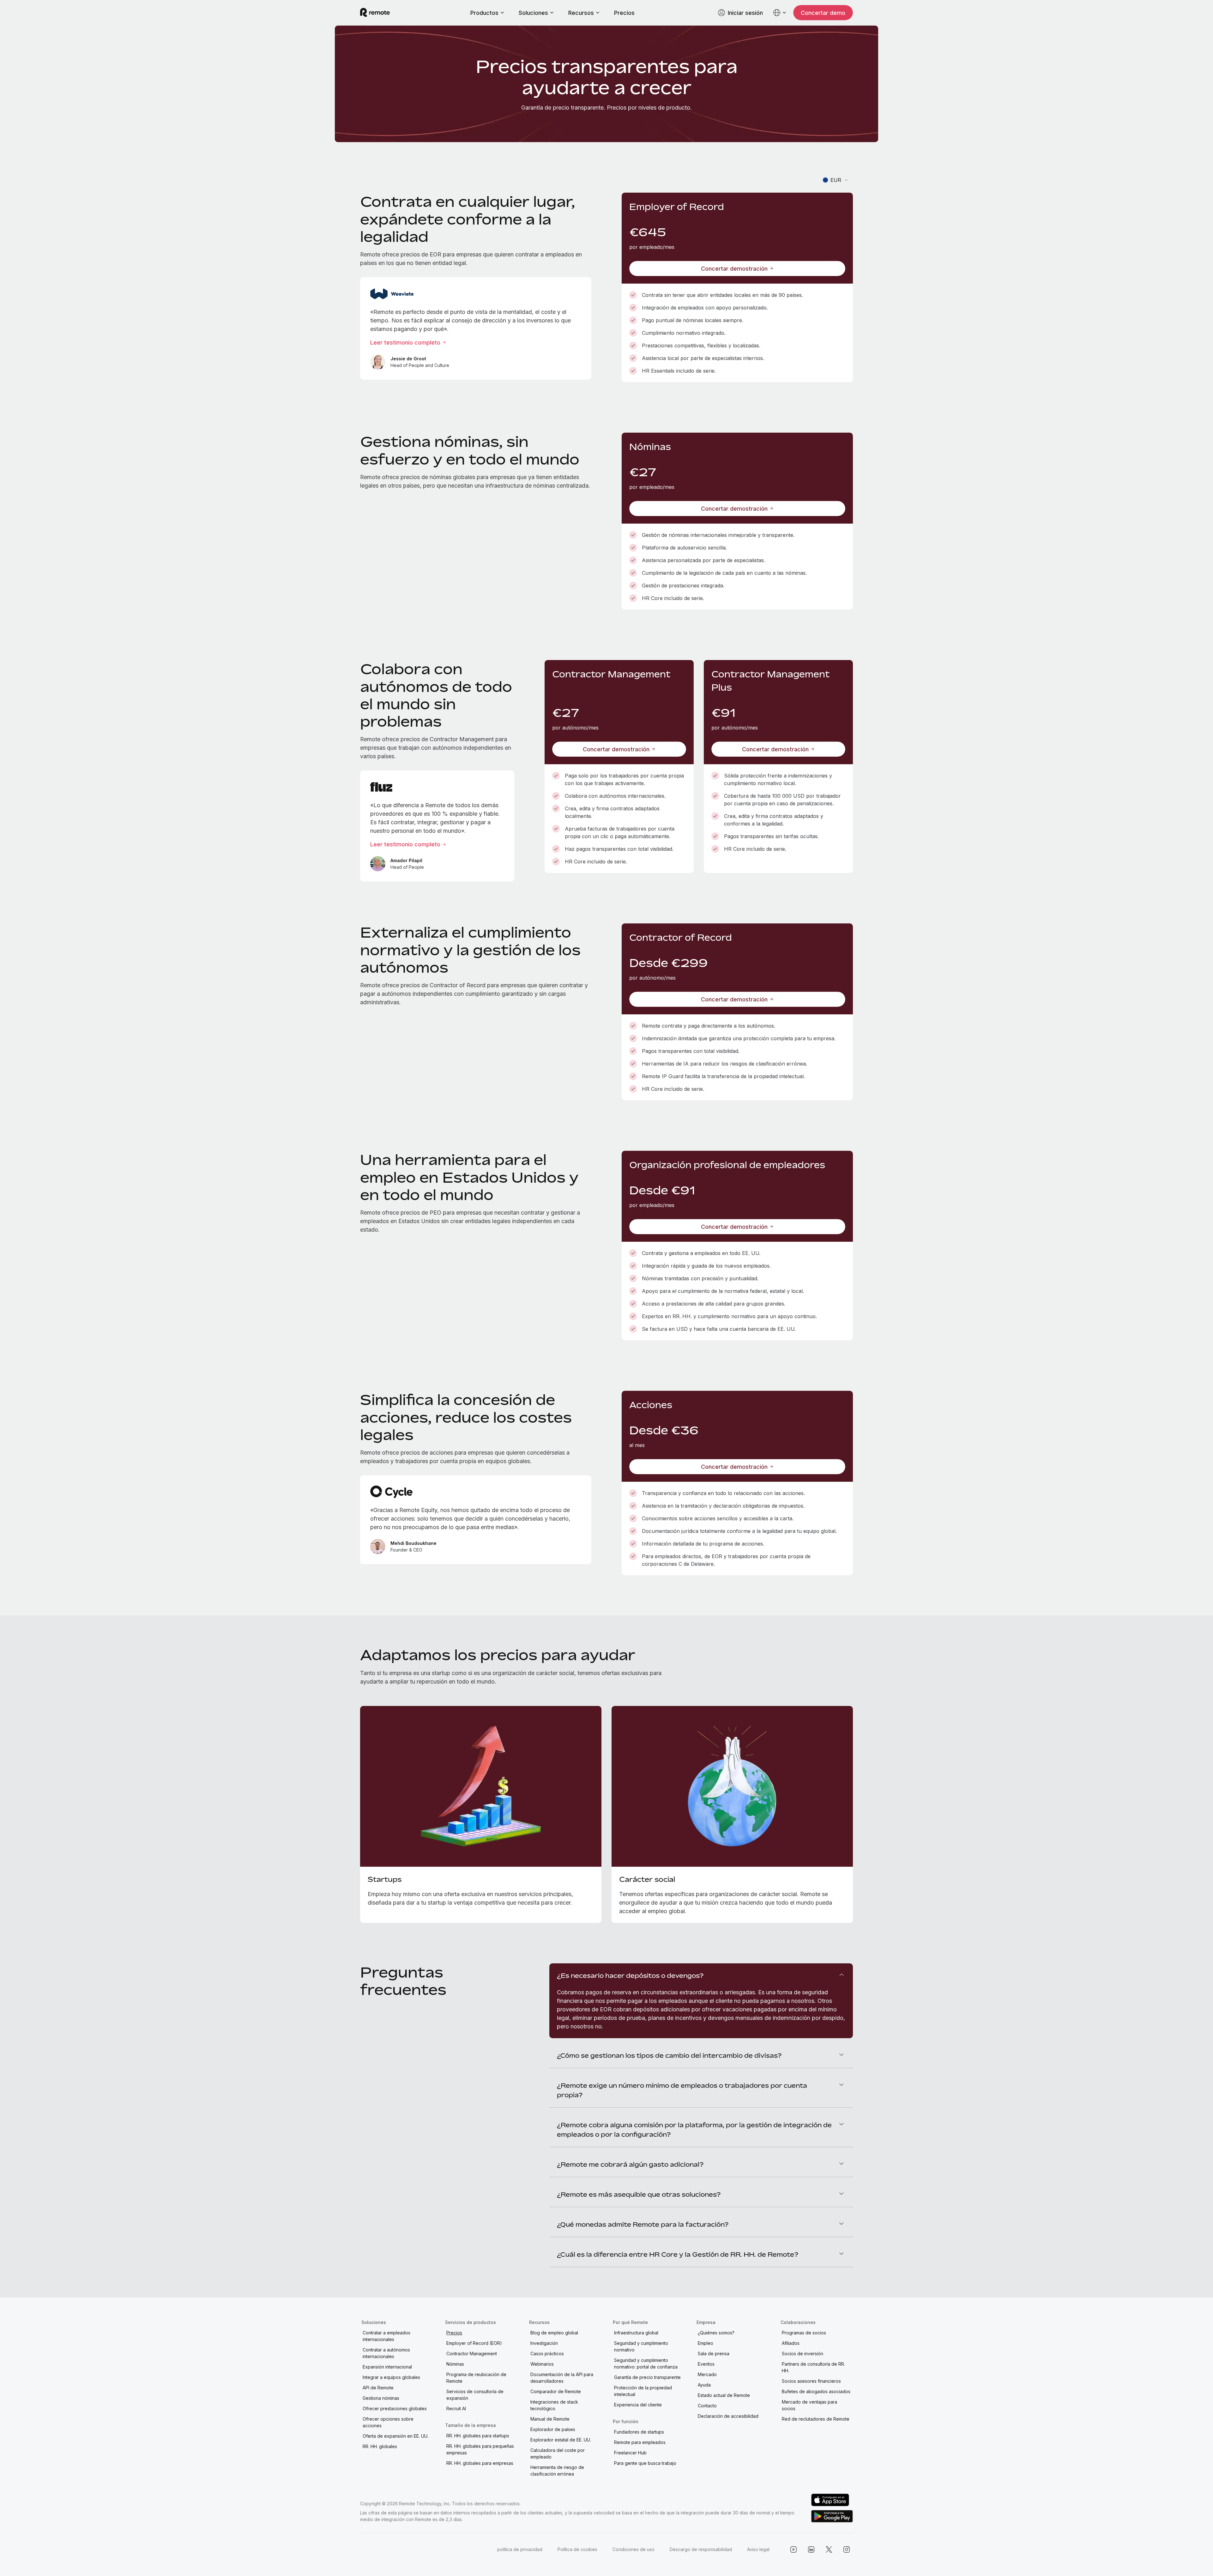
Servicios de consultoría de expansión (475, 2395)
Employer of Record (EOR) (474, 2343)
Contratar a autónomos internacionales (386, 2353)
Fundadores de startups (639, 2432)
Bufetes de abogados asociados (816, 2391)
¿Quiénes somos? (716, 2333)
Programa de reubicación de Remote (476, 2378)
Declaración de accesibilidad (728, 2416)
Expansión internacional (387, 2367)
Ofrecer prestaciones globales (395, 2408)
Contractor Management (472, 2354)
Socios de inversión (803, 2354)
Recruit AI (456, 2408)
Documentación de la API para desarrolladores (562, 2378)
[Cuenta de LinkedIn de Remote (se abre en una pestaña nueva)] (811, 2549)
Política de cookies (577, 2549)
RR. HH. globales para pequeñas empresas (480, 2449)
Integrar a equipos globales (391, 2377)
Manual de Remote (550, 2419)
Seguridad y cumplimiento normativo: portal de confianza (646, 2363)
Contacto (707, 2406)
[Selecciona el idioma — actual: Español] (780, 13)
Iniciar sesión (745, 13)
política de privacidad (520, 2549)
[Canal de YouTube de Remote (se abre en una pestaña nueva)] (794, 2549)
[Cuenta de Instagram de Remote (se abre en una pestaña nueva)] (847, 2549)
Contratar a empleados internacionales (386, 2336)
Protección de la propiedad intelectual (643, 2391)
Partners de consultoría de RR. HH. (813, 2367)
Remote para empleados (640, 2442)
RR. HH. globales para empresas (480, 2463)
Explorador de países (553, 2429)
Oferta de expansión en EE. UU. (395, 2436)
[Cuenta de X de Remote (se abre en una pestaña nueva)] (829, 2549)
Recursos (581, 13)
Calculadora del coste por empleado (558, 2453)
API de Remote (378, 2388)
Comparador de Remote (556, 2391)
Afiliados (791, 2343)
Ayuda (704, 2385)
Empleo (706, 2343)
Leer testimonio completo (405, 342)
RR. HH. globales (380, 2446)
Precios (624, 13)
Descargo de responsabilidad (701, 2549)
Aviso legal (758, 2549)
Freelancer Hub (630, 2453)
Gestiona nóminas (381, 2398)
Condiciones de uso (634, 2549)
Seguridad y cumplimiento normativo (641, 2346)
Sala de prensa (714, 2354)
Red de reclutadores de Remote (816, 2419)
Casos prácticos (547, 2354)
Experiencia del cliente (638, 2405)
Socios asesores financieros (811, 2381)
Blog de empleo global (554, 2333)
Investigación (544, 2343)
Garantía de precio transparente (647, 2377)
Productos (484, 13)
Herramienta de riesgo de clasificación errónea (557, 2471)
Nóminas (455, 2364)
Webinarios (542, 2364)
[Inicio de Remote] (375, 13)
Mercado (707, 2374)
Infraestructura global (636, 2333)
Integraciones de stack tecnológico (554, 2405)
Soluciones (533, 13)
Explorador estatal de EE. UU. (561, 2440)
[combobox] (836, 180)
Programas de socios (804, 2333)
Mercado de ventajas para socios (809, 2405)
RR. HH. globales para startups (478, 2436)
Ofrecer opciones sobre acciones (388, 2422)
